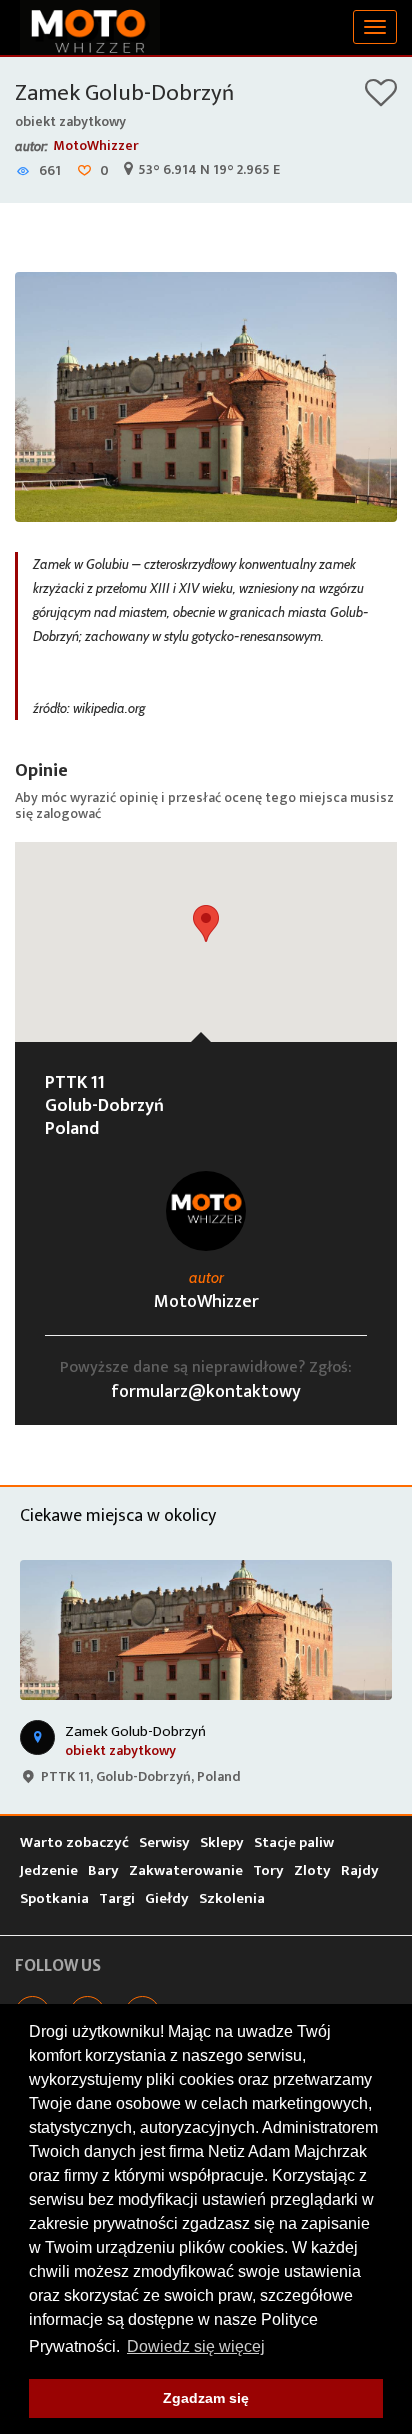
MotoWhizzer (96, 145)
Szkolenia (232, 1898)
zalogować (68, 813)
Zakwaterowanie (186, 1870)
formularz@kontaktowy (206, 1392)
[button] (206, 923)
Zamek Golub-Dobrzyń (124, 93)
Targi (117, 1898)
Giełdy (167, 1898)
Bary (103, 1870)
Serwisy (164, 1842)
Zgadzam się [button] (206, 2398)
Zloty (312, 1870)
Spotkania (54, 1898)
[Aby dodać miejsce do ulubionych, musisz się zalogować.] (381, 99)
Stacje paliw (294, 1842)
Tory (268, 1870)
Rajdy (360, 1870)
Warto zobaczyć (74, 1842)
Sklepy (222, 1842)
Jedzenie (49, 1870)
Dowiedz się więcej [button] (196, 2346)
